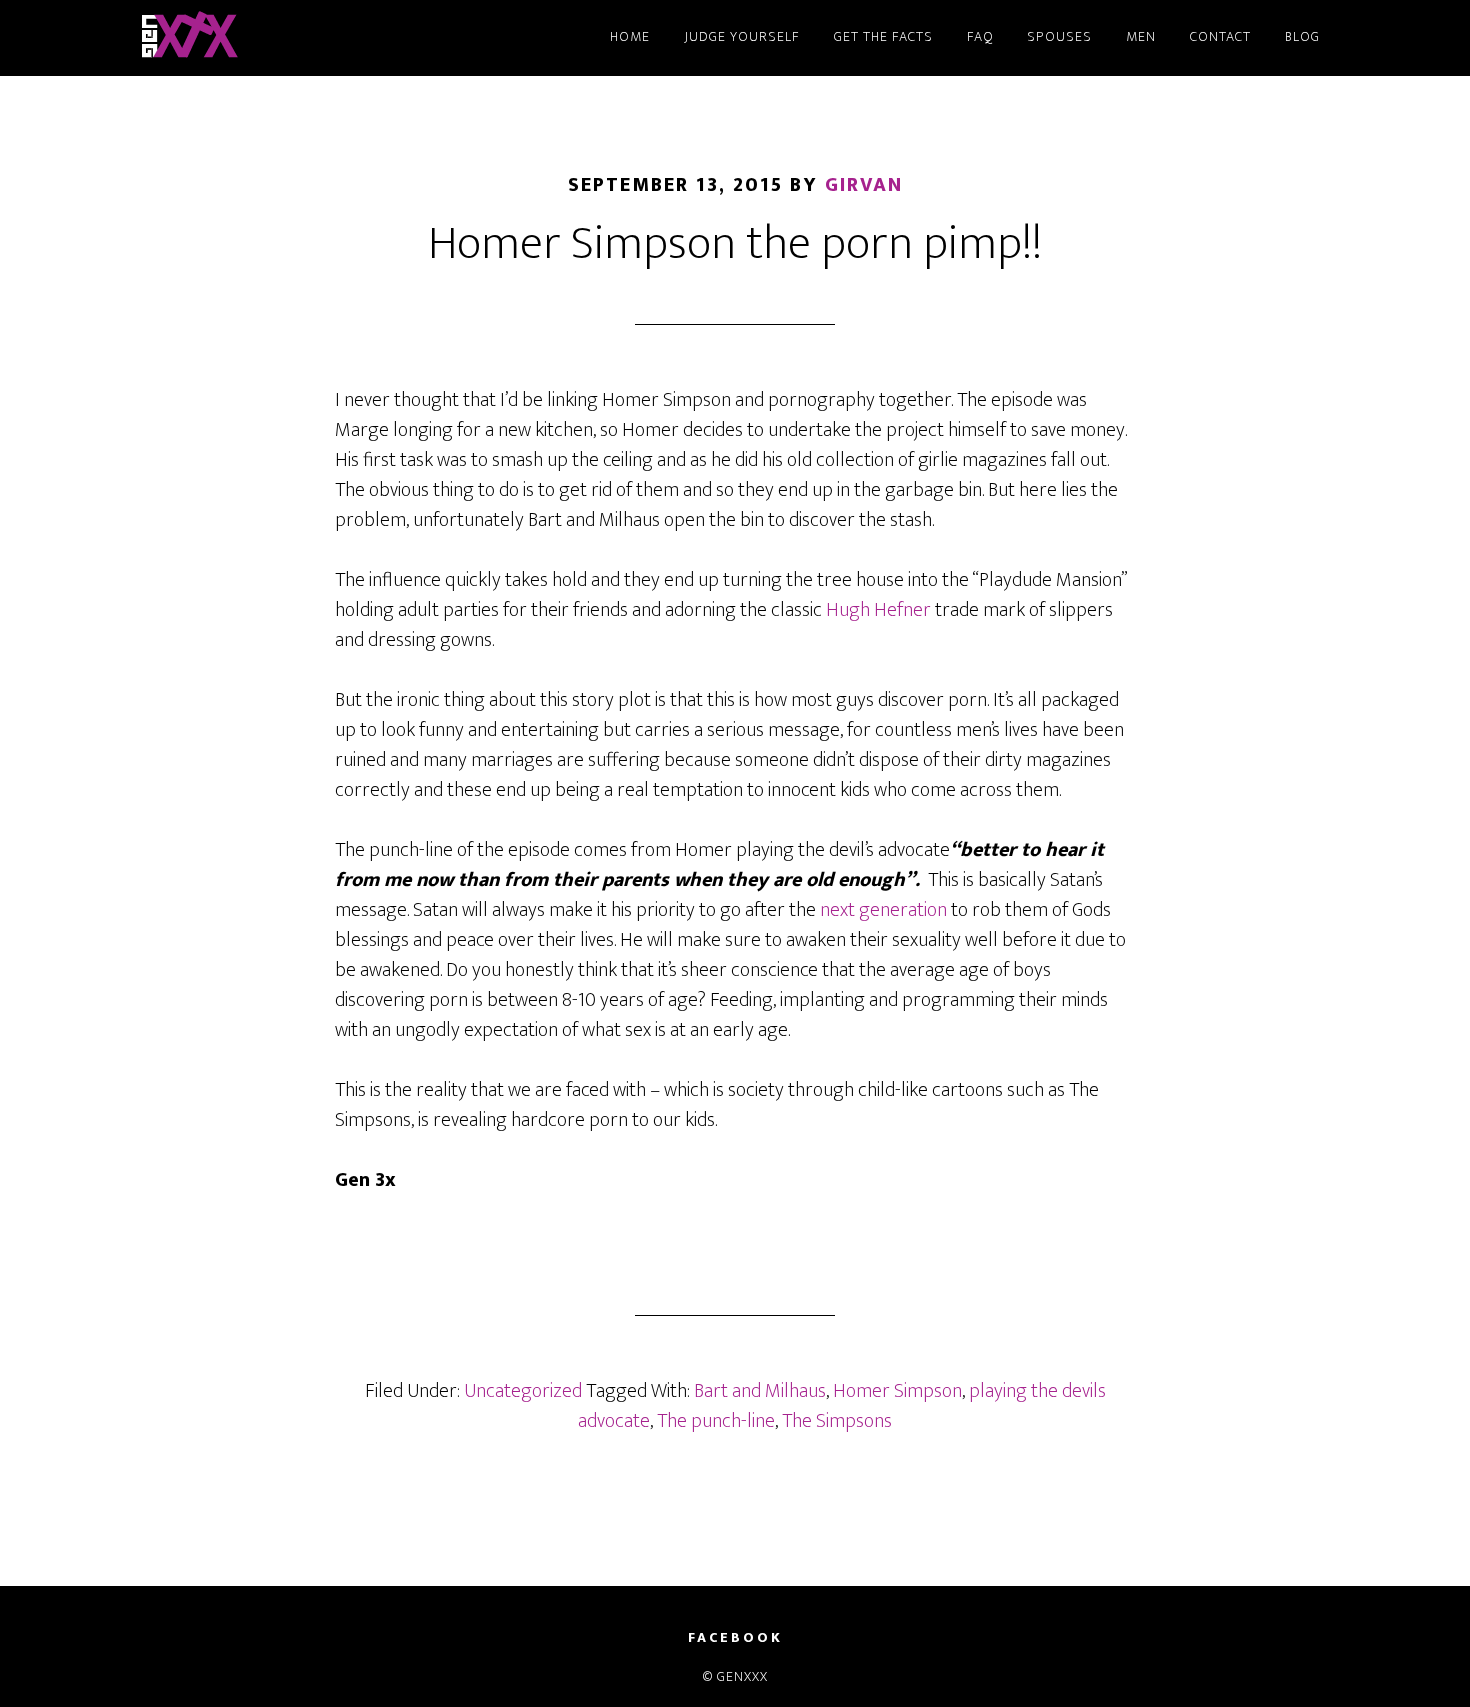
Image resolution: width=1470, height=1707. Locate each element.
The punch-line (716, 1421)
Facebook (735, 1638)
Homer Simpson (897, 1391)
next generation (881, 910)
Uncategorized (523, 1391)
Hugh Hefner (878, 610)
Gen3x (315, 38)
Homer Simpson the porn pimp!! (735, 244)
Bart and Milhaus (760, 1391)
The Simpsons (837, 1421)
